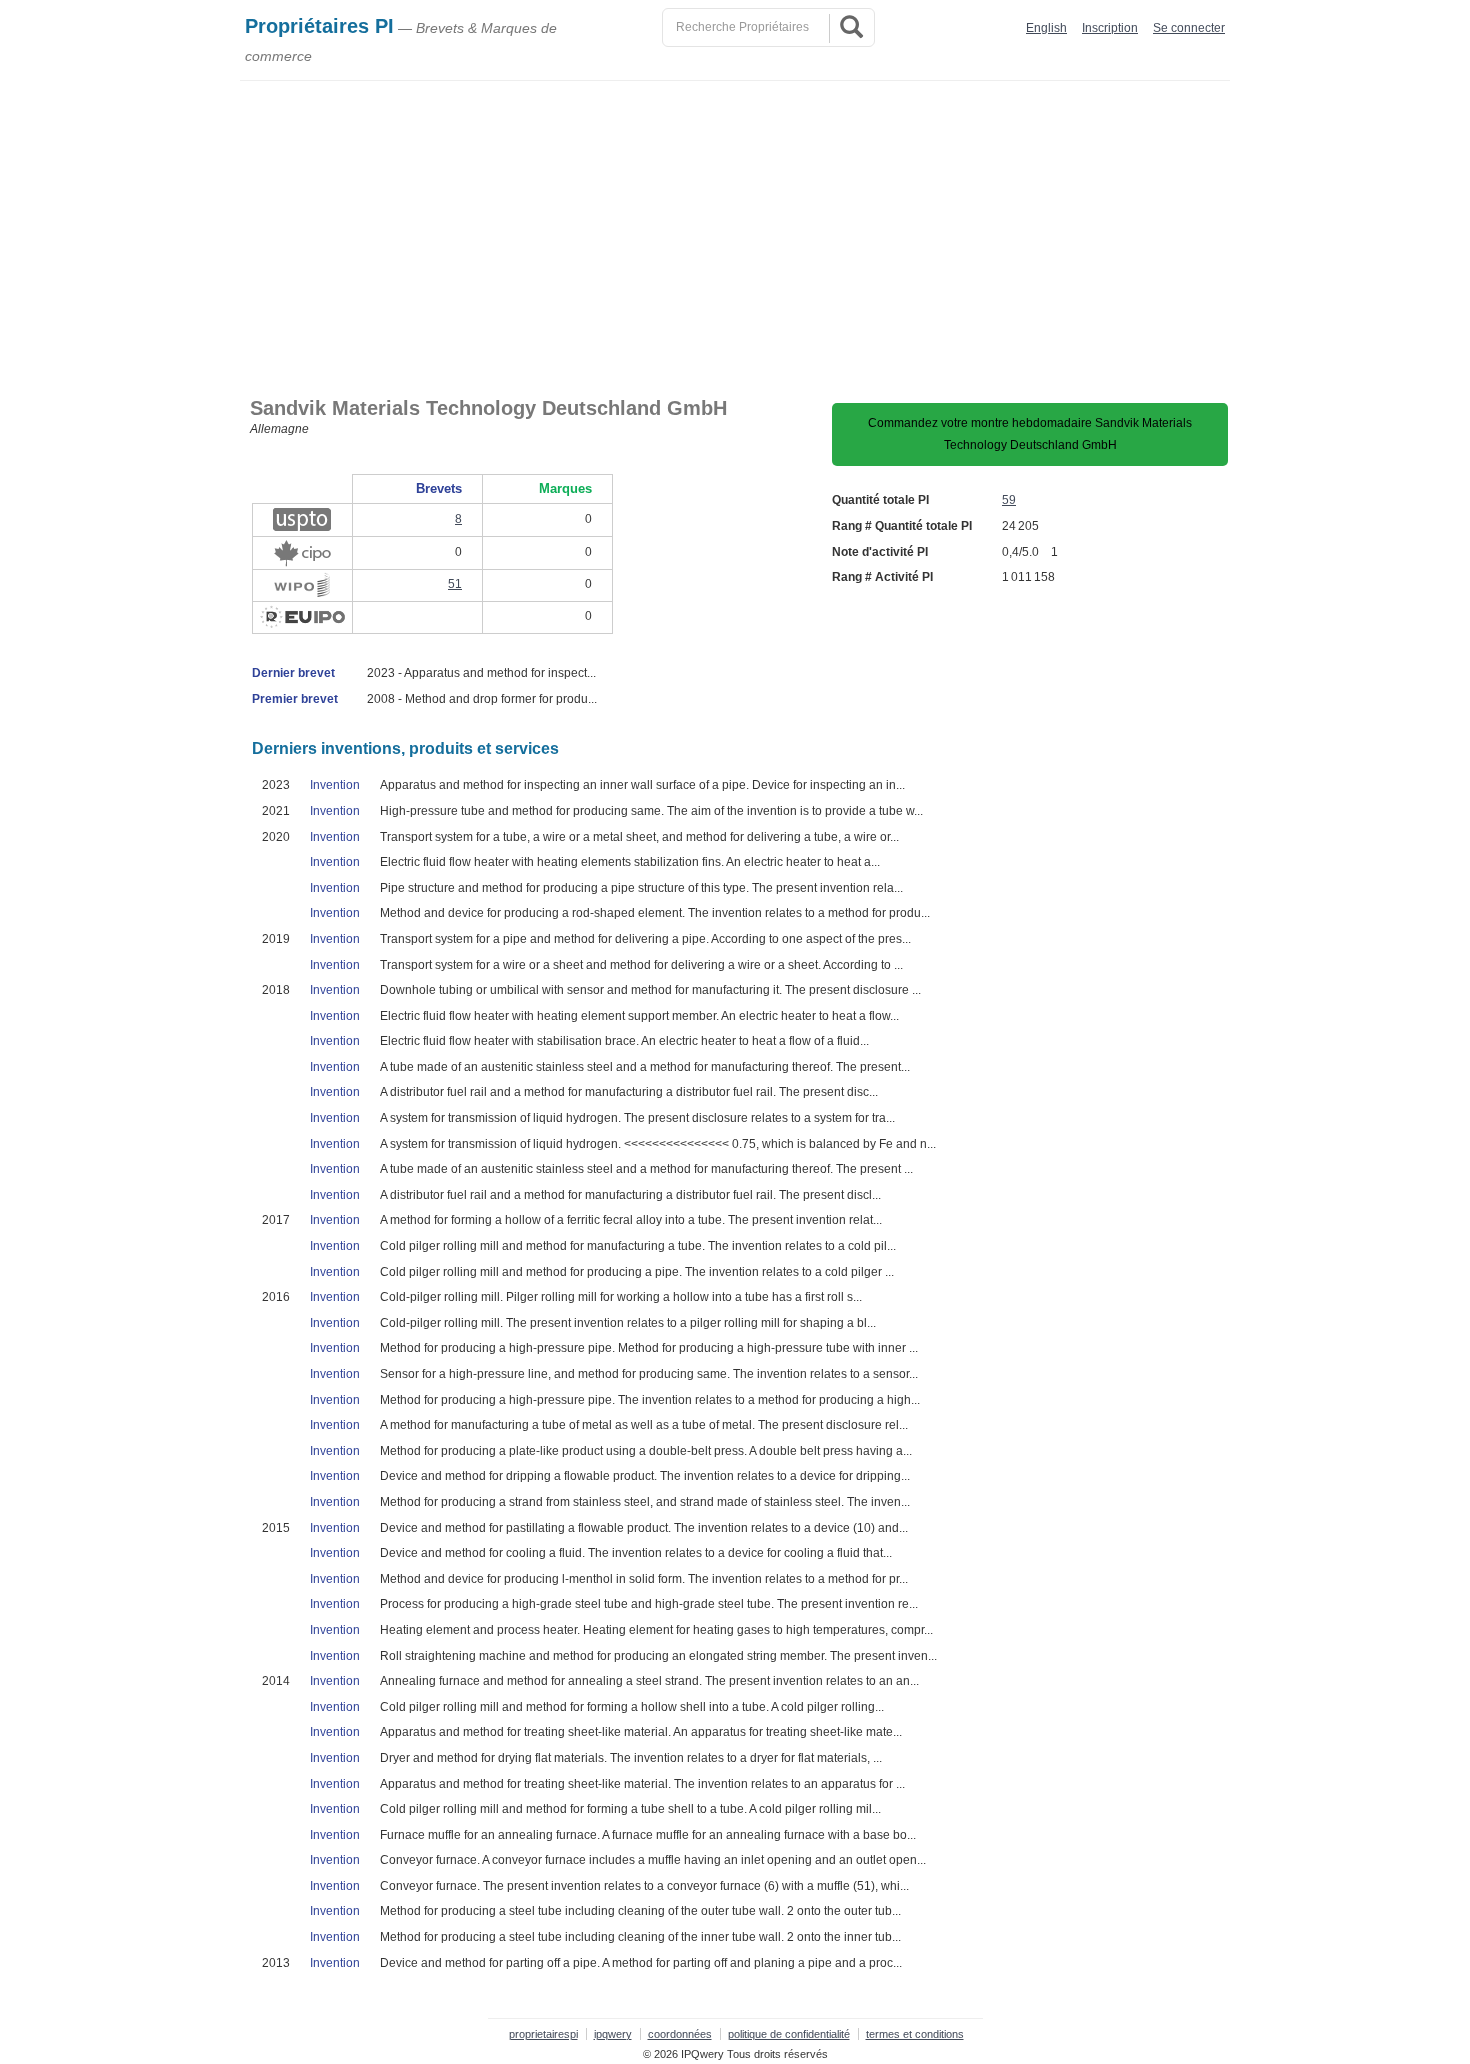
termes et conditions (915, 2034)
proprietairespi (543, 2034)
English (1046, 28)
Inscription (1110, 28)
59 (1009, 500)
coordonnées (680, 2034)
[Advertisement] (735, 231)
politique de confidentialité (789, 2034)
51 (455, 584)
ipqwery (613, 2034)
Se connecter (1189, 28)
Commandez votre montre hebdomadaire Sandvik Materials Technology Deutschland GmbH (1030, 434)
